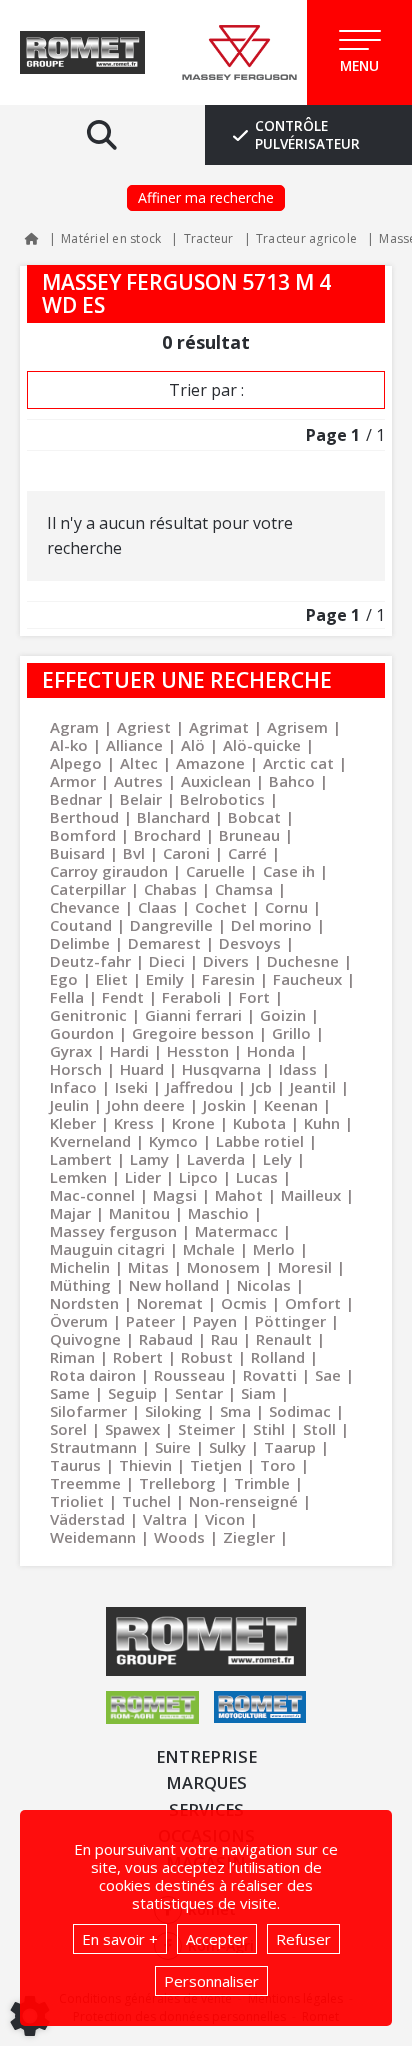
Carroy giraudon (109, 871)
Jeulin (69, 1105)
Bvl (134, 853)
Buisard (77, 853)
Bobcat (254, 817)
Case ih (289, 871)
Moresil (305, 1267)
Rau (224, 1339)
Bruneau (249, 835)
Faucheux (307, 979)
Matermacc (236, 1231)
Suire (173, 1447)
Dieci (167, 961)
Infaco (73, 1087)
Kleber (73, 1123)
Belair (141, 799)
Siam (258, 1393)
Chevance (85, 907)
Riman (72, 1357)
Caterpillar (88, 889)
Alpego (76, 763)
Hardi (129, 1051)
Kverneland (90, 1141)
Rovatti (270, 1375)
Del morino (271, 925)
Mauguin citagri (107, 1249)
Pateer (150, 1321)
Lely (277, 1159)
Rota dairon (93, 1375)
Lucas (257, 1177)
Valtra (165, 1519)
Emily (165, 979)
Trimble (262, 1483)
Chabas (170, 889)
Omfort (313, 1303)
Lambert (81, 1159)
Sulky (227, 1447)
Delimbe (80, 943)
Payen (215, 1321)
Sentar (199, 1393)
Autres (138, 781)
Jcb (261, 1087)
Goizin (283, 1015)
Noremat (170, 1303)
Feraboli (191, 997)
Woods (179, 1537)
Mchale (209, 1249)
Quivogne (85, 1339)
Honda (271, 1051)
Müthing (80, 1285)
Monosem (223, 1267)
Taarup (290, 1447)
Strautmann (93, 1447)
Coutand (81, 925)
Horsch (76, 1069)
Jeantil (313, 1087)
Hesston (198, 1051)
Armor (73, 781)
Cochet (221, 907)
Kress (134, 1123)
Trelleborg (177, 1483)
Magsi (175, 1195)
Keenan (291, 1105)
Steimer (206, 1429)
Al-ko (69, 745)
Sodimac (300, 1411)
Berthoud (84, 817)
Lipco (198, 1177)
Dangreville (171, 925)
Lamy (149, 1159)
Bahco (292, 781)
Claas (157, 907)
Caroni (186, 853)
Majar (70, 1213)
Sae (328, 1375)
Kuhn (322, 1123)
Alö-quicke (262, 745)
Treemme (85, 1483)
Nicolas (264, 1285)
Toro (278, 1465)
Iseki (131, 1087)
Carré (247, 853)
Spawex (132, 1429)
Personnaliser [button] (211, 1981)
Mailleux (311, 1195)
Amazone (210, 763)
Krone (193, 1123)
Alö (193, 745)
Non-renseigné (243, 1501)
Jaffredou (199, 1087)
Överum (79, 1321)
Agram (74, 727)
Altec (139, 763)
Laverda (216, 1159)
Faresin (228, 979)
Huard (142, 1069)
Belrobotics (222, 799)
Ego (64, 979)
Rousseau (189, 1375)
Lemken (78, 1177)
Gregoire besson (193, 1033)
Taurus (75, 1465)
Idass (298, 1069)
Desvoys (250, 943)
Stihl (269, 1429)
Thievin (145, 1465)
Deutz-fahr (90, 961)
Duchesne (303, 961)
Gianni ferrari (193, 1015)
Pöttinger (290, 1321)
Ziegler (249, 1537)
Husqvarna (221, 1069)
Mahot (239, 1195)
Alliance (134, 745)
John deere (146, 1105)
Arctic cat (298, 763)
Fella (67, 997)
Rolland (278, 1357)
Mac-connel (92, 1195)
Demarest (164, 943)
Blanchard (173, 817)
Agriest (144, 727)
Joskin (224, 1105)
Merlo (274, 1249)
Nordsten (84, 1303)
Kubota (259, 1123)
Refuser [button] (303, 1939)
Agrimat (219, 727)
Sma (235, 1411)
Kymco (173, 1141)
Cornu (286, 907)
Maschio (218, 1213)
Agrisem (297, 727)
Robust (207, 1357)
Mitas (148, 1267)
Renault (284, 1339)
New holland (174, 1285)
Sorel (68, 1429)
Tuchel (146, 1501)
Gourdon (82, 1033)
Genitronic (88, 1015)
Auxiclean (216, 781)
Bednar (76, 799)
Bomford (83, 835)
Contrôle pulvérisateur (307, 135)
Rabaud (166, 1339)
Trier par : (206, 390)
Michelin (80, 1267)
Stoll (319, 1429)
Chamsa (244, 889)
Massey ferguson (113, 1231)
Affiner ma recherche (206, 197)
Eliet (112, 979)
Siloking (173, 1411)
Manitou (139, 1213)
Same (70, 1393)
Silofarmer (88, 1411)
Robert (138, 1357)
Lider (143, 1177)
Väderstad (87, 1519)
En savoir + (120, 1939)
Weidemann (93, 1537)
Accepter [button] (217, 1939)
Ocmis (244, 1303)
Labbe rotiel (260, 1141)
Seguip (132, 1393)
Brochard (167, 835)
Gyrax (71, 1051)
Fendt (123, 997)
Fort (254, 997)
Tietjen (216, 1465)
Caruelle (215, 871)
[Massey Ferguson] (239, 53)
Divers (226, 961)
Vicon (225, 1519)
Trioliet (77, 1501)
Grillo (291, 1033)
